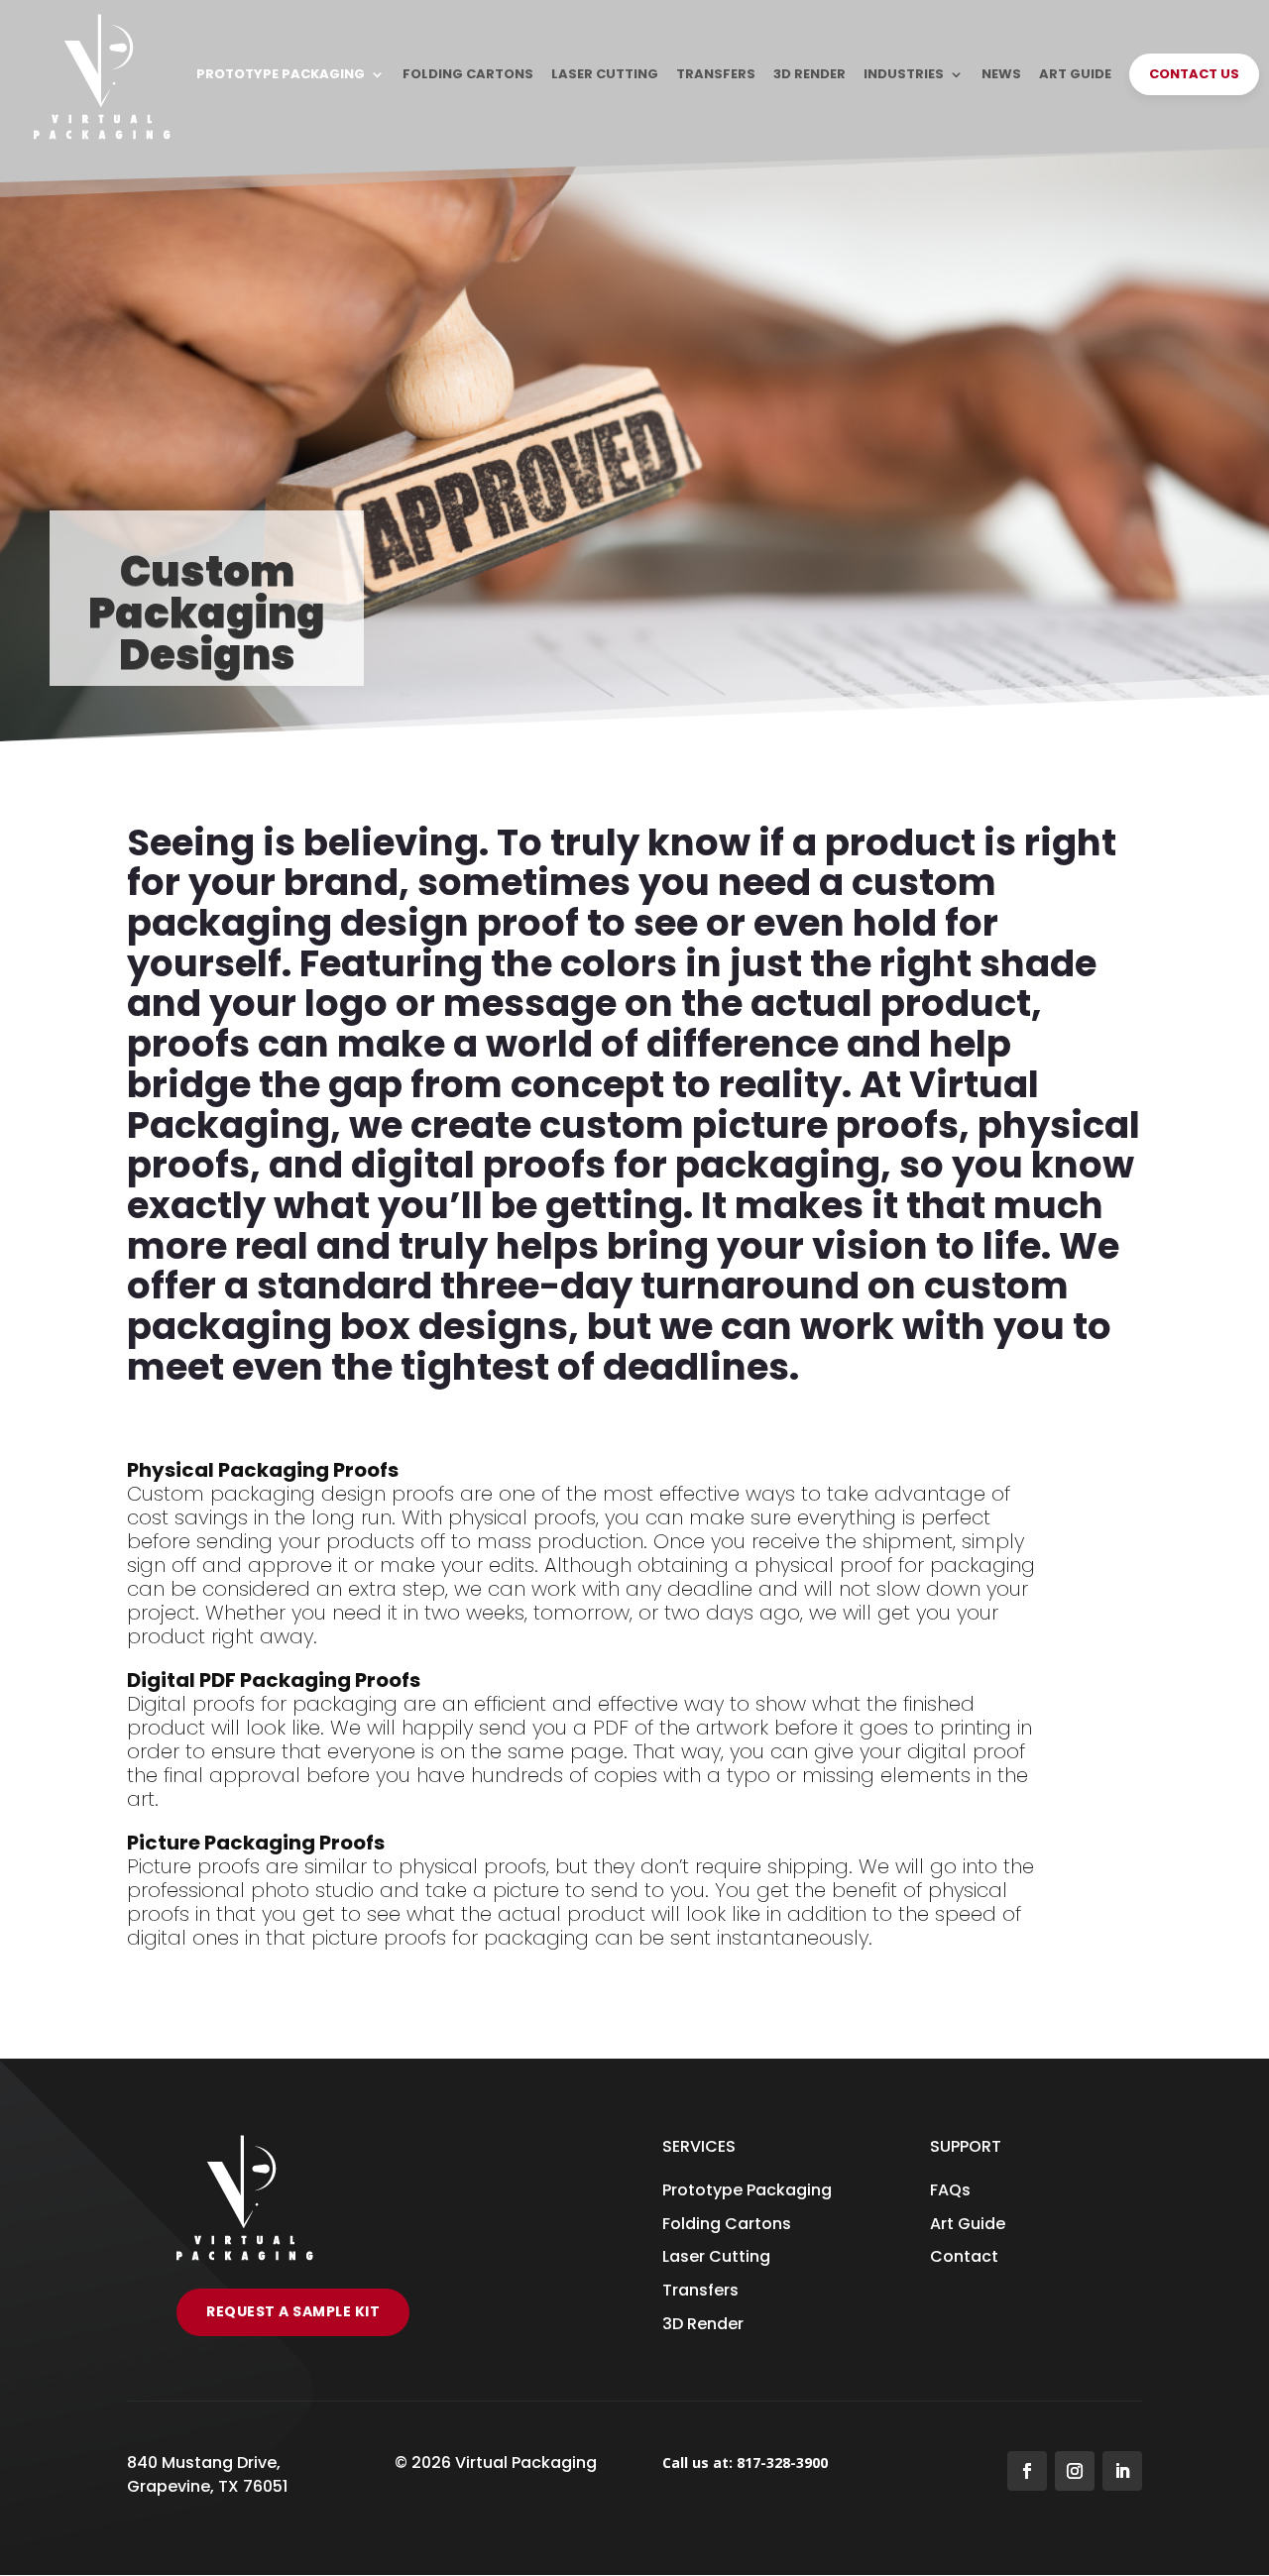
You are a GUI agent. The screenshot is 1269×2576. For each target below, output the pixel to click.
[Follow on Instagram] (1075, 2471)
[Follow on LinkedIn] (1122, 2471)
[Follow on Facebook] (1027, 2471)
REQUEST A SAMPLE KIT (293, 2311)
